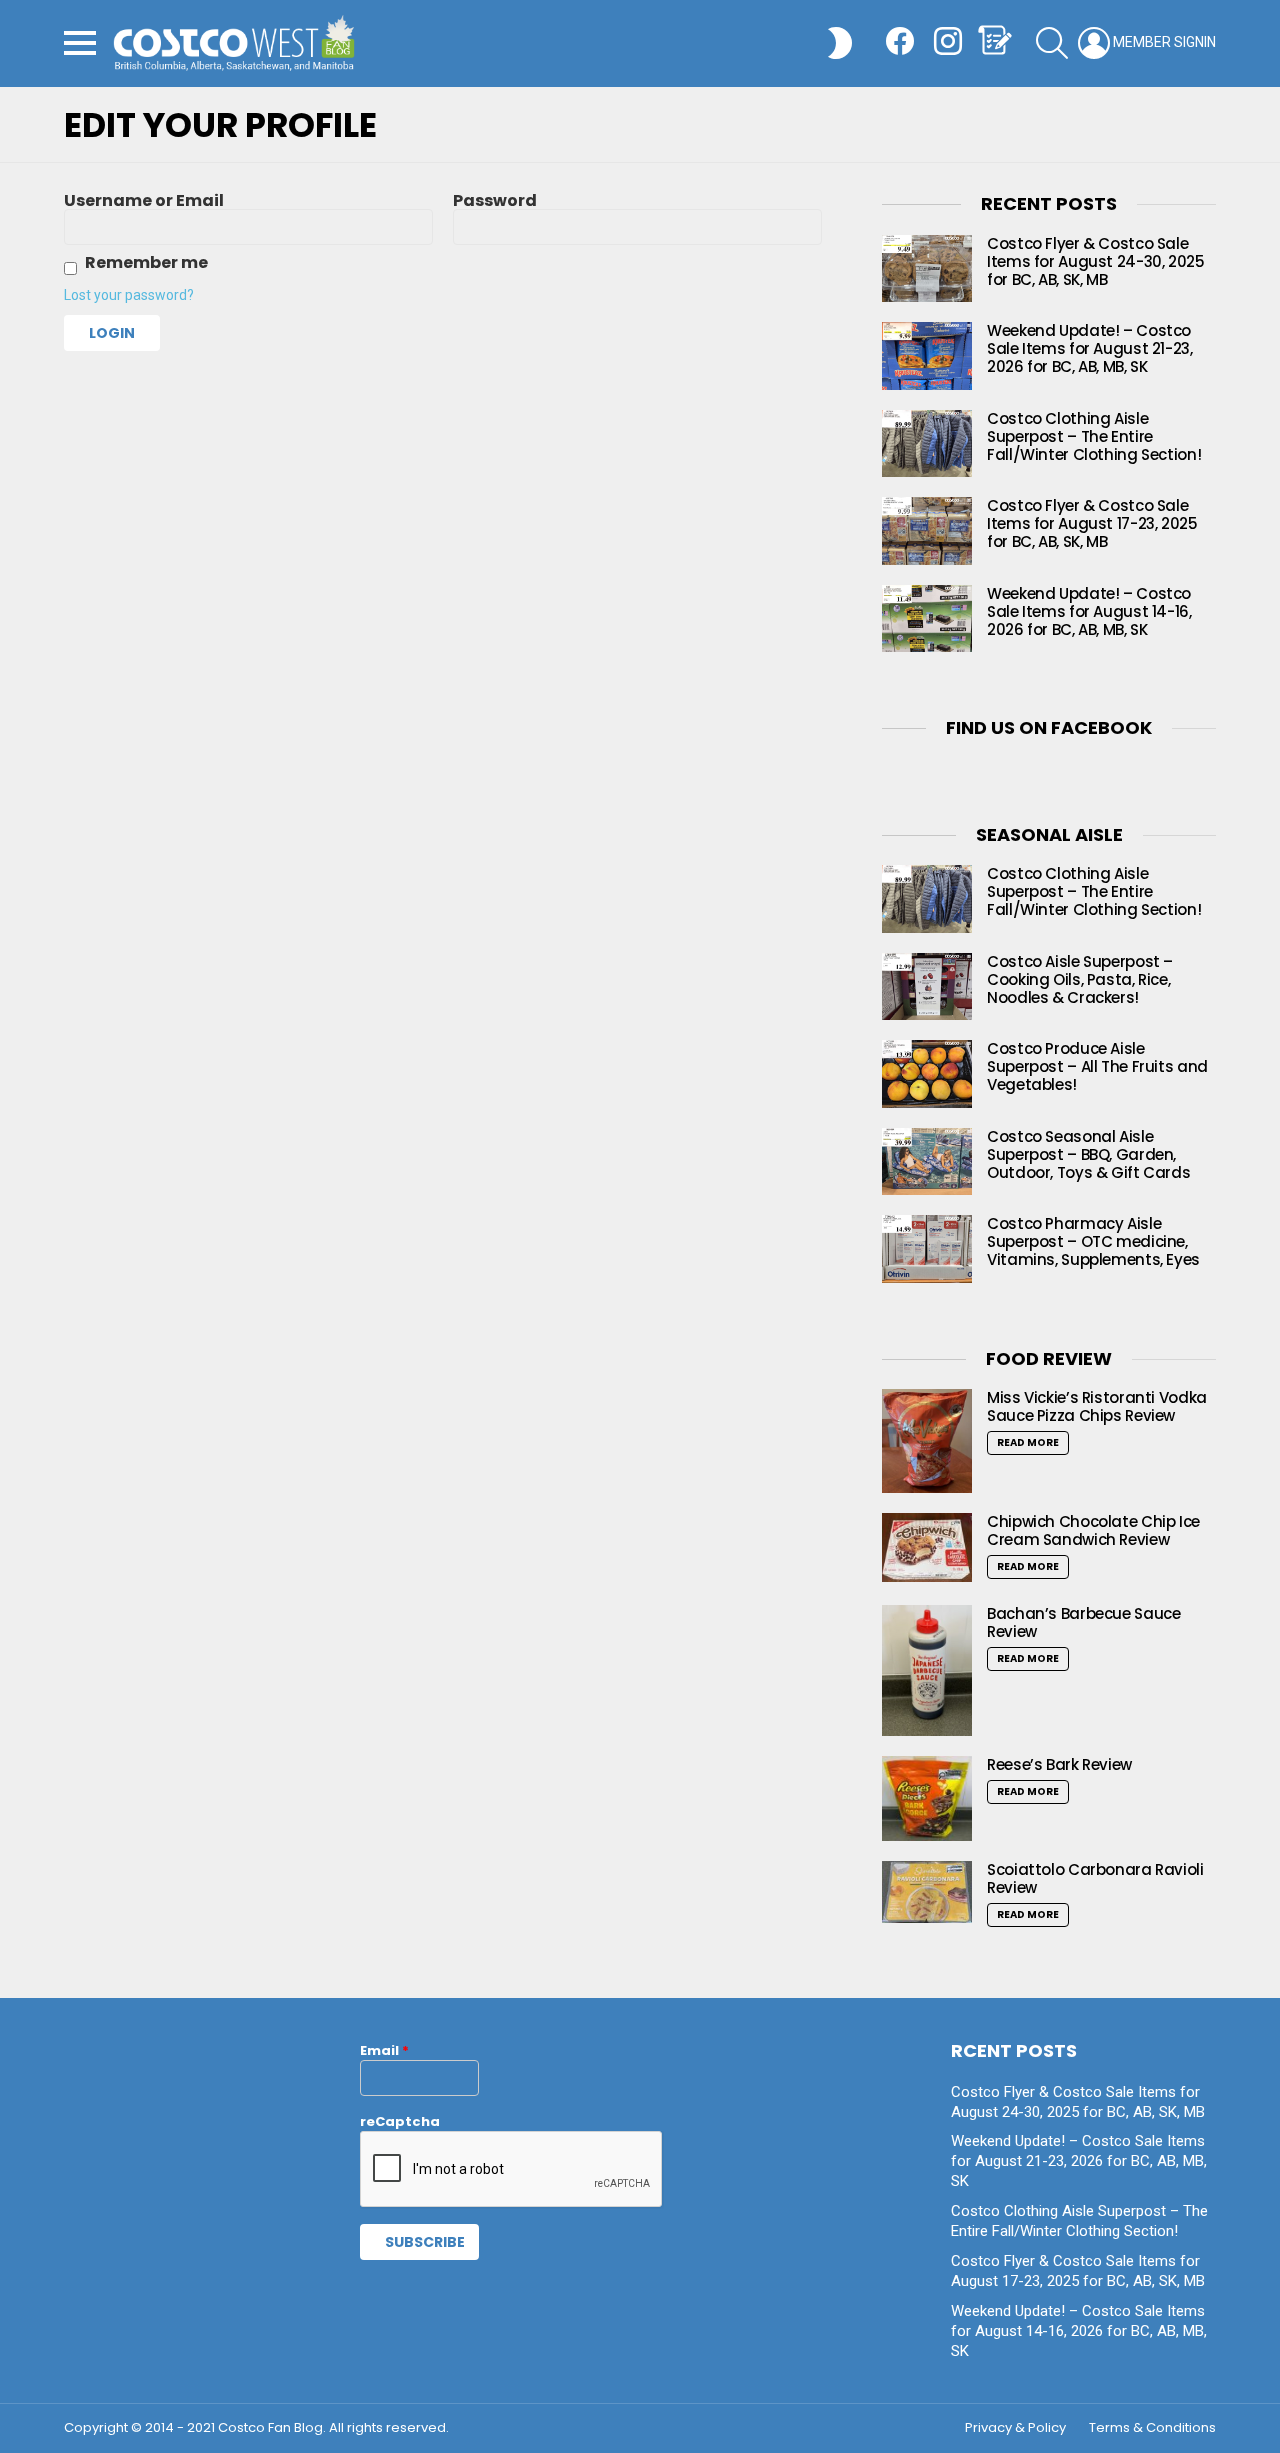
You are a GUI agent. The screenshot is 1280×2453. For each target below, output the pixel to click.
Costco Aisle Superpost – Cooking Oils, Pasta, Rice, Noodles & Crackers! (1080, 979)
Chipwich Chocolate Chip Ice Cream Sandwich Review (1093, 1530)
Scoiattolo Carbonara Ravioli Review (1095, 1878)
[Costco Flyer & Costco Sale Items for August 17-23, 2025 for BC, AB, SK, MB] (927, 531)
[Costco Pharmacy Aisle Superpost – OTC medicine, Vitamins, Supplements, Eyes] (927, 1249)
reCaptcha (400, 2121)
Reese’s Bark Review (1059, 1764)
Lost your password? (129, 295)
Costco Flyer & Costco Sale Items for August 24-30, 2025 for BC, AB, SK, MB (1096, 261)
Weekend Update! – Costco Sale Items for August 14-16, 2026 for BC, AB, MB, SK (1089, 611)
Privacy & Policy (1015, 2428)
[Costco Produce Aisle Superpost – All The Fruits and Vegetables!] (927, 1074)
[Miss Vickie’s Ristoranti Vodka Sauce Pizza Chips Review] (927, 1441)
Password (495, 201)
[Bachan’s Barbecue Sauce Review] (927, 1670)
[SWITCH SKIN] (840, 43)
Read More (1028, 1442)
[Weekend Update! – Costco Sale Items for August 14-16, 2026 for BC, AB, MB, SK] (927, 619)
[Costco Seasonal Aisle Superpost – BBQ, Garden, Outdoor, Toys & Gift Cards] (927, 1162)
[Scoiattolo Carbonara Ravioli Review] (927, 1892)
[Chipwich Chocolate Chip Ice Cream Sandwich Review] (927, 1547)
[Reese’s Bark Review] (927, 1798)
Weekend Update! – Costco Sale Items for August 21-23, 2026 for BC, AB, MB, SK (1090, 348)
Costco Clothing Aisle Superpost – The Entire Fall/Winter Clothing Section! (1094, 436)
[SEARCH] (1052, 43)
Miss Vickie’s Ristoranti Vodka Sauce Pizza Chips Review (1097, 1406)
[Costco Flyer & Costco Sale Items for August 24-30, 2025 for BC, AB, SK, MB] (927, 269)
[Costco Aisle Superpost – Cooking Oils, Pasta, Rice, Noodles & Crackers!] (927, 987)
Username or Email (144, 201)
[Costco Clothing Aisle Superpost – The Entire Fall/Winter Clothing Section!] (927, 444)
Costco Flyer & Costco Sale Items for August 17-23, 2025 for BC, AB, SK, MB (1092, 523)
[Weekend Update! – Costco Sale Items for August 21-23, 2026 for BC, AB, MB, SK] (927, 356)
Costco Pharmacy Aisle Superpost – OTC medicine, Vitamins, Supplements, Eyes (1093, 1241)
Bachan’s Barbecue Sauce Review (1083, 1622)
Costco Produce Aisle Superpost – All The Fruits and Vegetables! (1097, 1066)
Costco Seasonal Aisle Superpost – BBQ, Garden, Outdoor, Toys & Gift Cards (1088, 1154)
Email (384, 2050)
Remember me (146, 263)
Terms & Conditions (1152, 2428)
